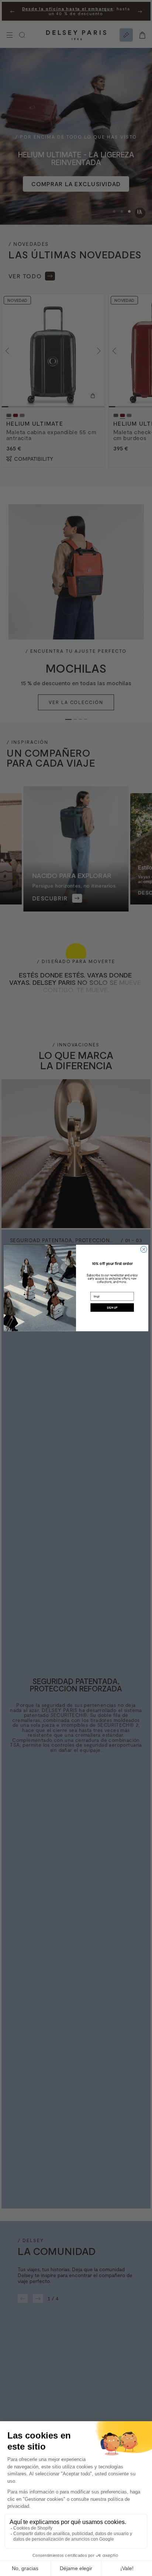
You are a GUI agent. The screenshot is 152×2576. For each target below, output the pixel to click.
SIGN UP (112, 1307)
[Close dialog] (144, 1249)
